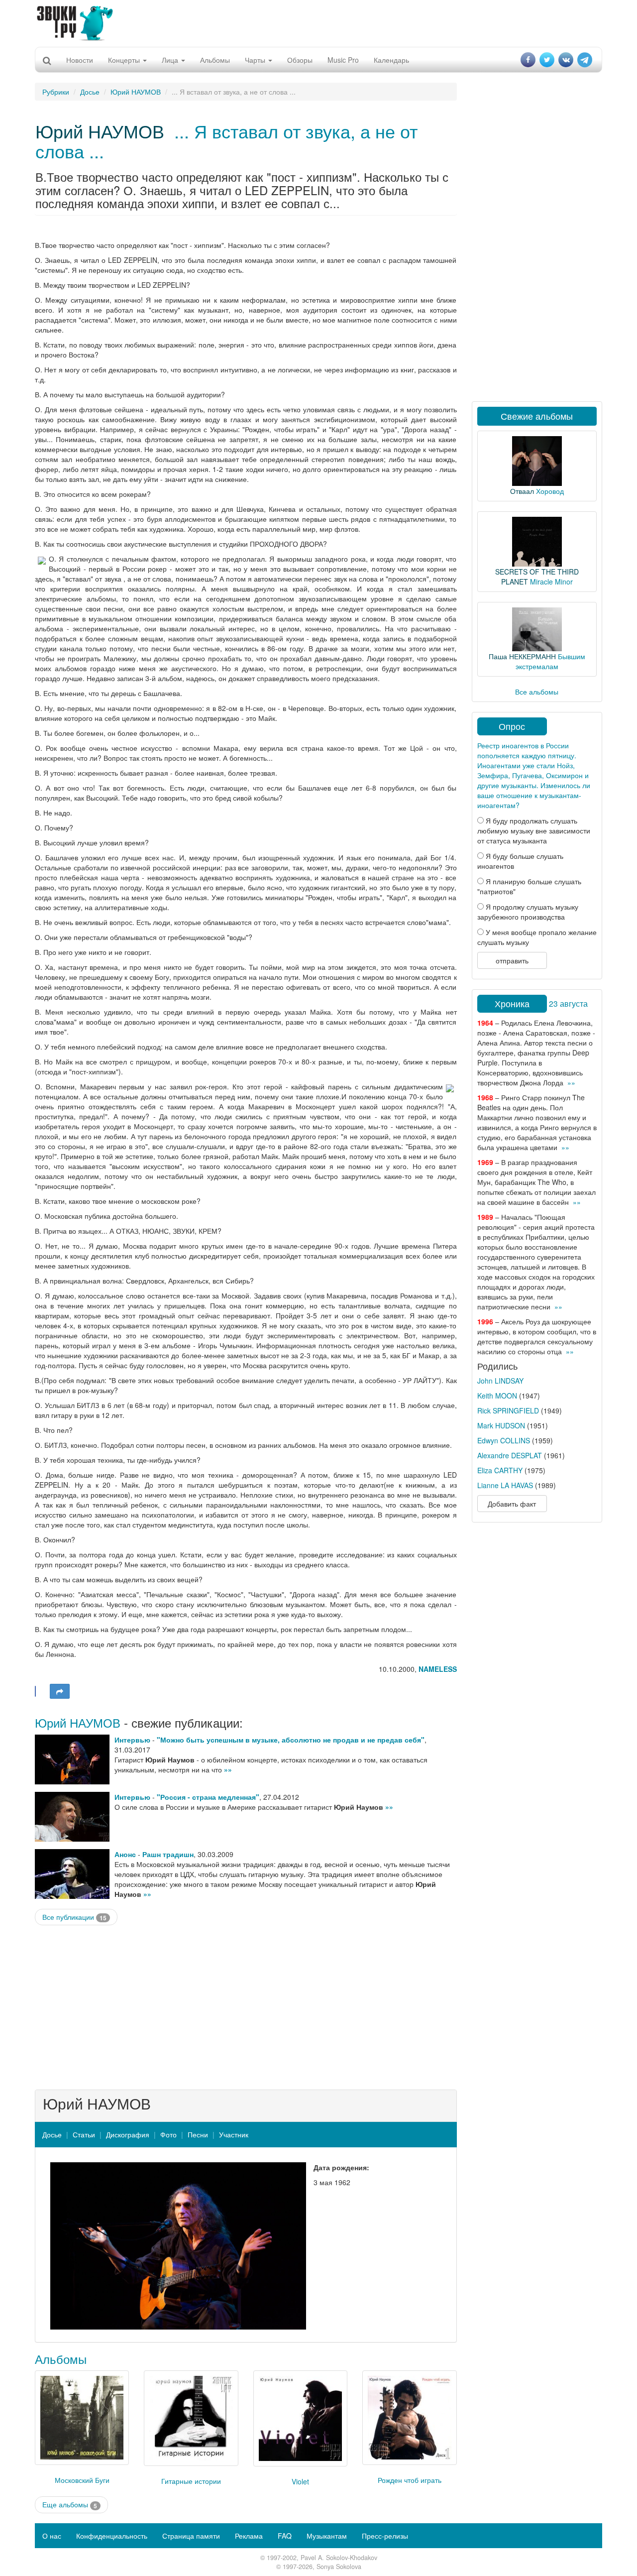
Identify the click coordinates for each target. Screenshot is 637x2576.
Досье (90, 92)
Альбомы (215, 60)
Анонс (125, 1854)
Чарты (256, 60)
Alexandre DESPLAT (510, 1455)
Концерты (125, 60)
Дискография (128, 2134)
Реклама (249, 2536)
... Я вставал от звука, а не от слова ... (226, 141)
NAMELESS (438, 1669)
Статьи (84, 2134)
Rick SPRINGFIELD (508, 1410)
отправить (512, 960)
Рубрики (56, 92)
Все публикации (74, 1917)
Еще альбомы (70, 2505)
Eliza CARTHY (500, 1470)
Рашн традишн (168, 1854)
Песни (198, 2134)
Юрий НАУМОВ (136, 92)
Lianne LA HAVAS (505, 1485)
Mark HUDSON (501, 1425)
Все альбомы (537, 692)
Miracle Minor (551, 582)
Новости (80, 60)
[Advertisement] (318, 22)
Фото (168, 2134)
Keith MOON (497, 1396)
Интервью (132, 1740)
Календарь (391, 60)
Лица (171, 60)
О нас (52, 2536)
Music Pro (343, 60)
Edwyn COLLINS (504, 1440)
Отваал (522, 491)
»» (228, 1769)
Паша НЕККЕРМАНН (522, 656)
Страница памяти (191, 2536)
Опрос (512, 726)
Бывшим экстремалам (550, 661)
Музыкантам (327, 2536)
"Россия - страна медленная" (208, 1797)
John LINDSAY (500, 1381)
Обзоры (300, 60)
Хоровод (550, 491)
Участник (234, 2134)
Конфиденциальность (112, 2536)
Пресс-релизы (385, 2536)
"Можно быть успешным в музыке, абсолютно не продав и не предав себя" (291, 1740)
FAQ (285, 2536)
